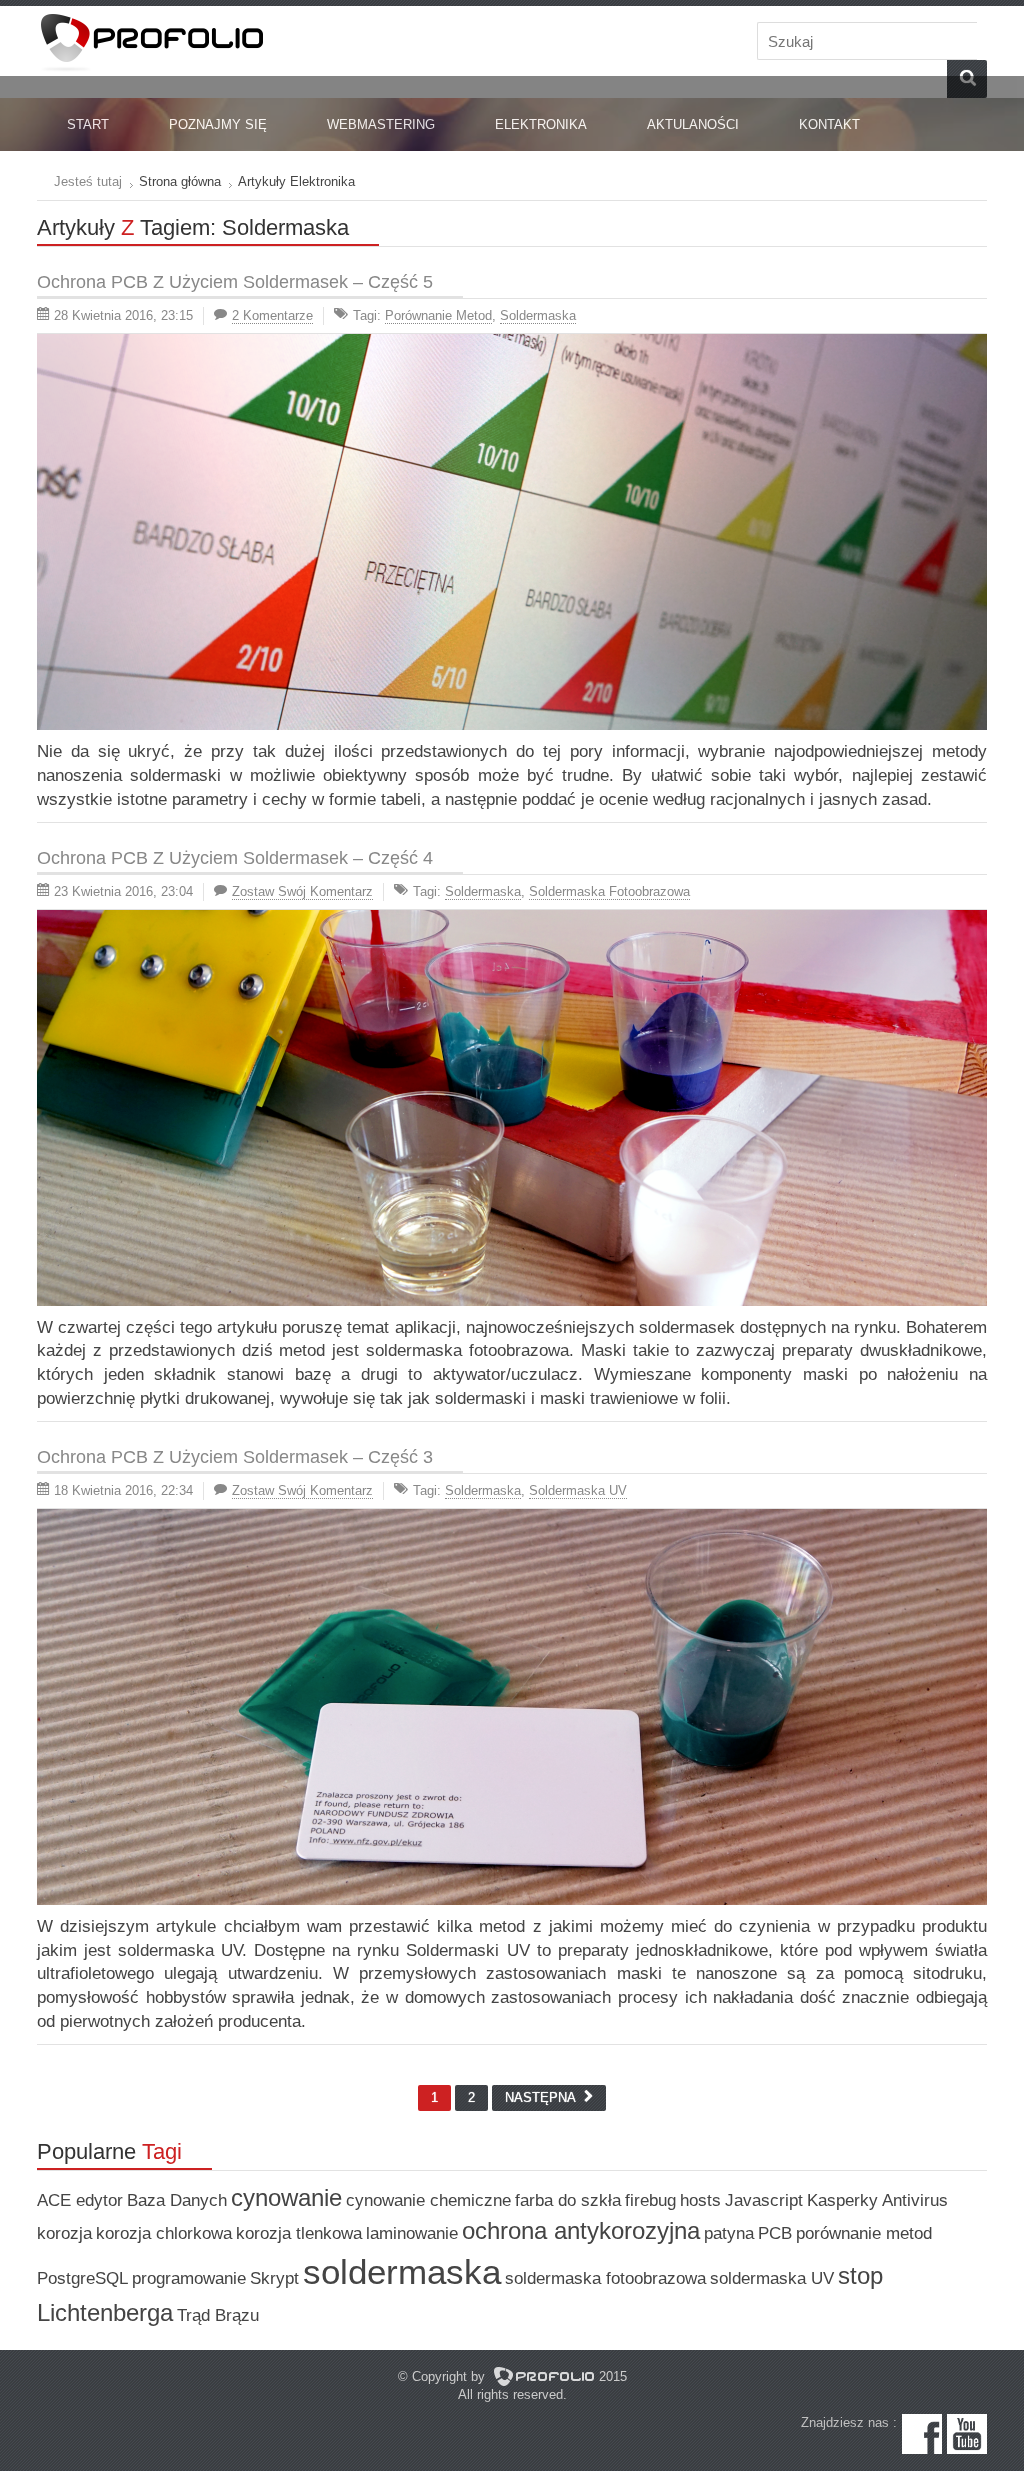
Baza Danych (177, 2200)
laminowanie (412, 2233)
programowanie (189, 2278)
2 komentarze (272, 315)
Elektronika (541, 124)
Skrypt (274, 2278)
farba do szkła (568, 2200)
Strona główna (180, 181)
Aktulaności (693, 124)
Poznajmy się (218, 124)
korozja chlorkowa (164, 2233)
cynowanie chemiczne (428, 2200)
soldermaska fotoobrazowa (609, 891)
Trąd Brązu (218, 2315)
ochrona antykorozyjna (581, 2230)
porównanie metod (438, 315)
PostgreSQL (82, 2278)
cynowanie (286, 2197)
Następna (544, 2097)
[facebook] (922, 2449)
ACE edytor (80, 2200)
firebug (650, 2200)
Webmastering (381, 124)
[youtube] (967, 2449)
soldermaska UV (578, 1490)
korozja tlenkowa (299, 2233)
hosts (700, 2200)
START (88, 124)
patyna (729, 2233)
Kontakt (829, 124)
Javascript (764, 2200)
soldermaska (538, 315)
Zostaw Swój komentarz (302, 891)
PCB (775, 2233)
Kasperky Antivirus (877, 2200)
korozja (64, 2233)
